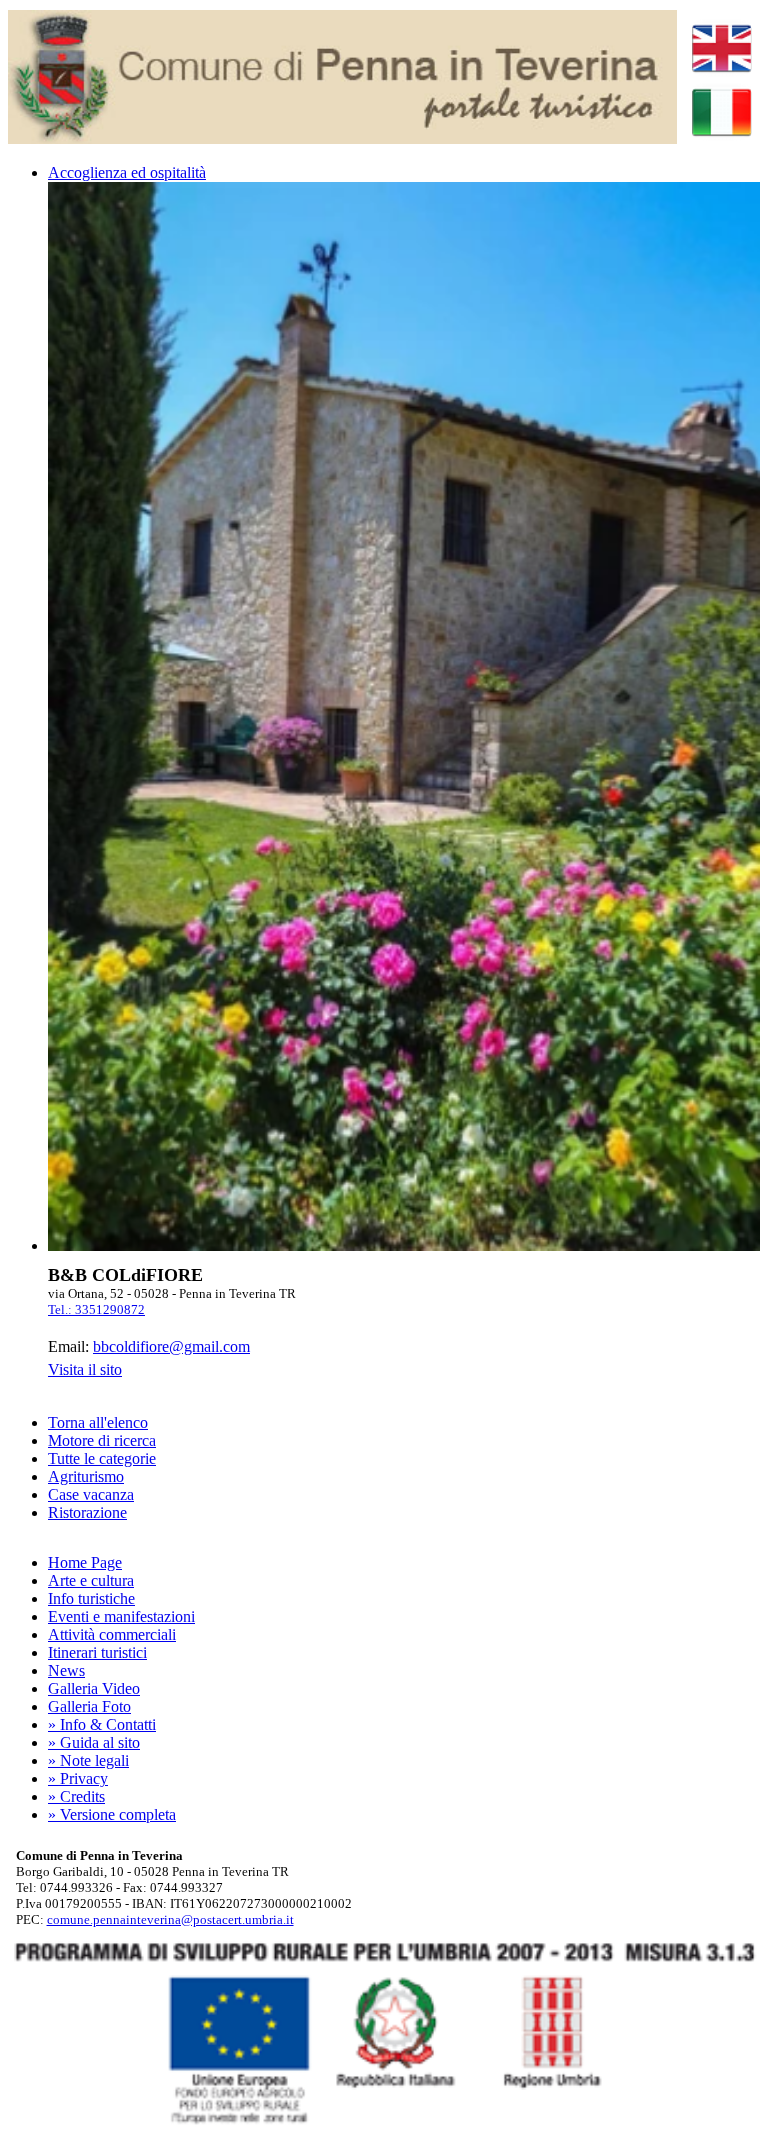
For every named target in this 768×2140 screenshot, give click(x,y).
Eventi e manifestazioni (121, 1616)
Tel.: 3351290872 (96, 1309)
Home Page (85, 1562)
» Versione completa (112, 1814)
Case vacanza (91, 1494)
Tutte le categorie (102, 1458)
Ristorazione (87, 1512)
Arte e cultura (91, 1580)
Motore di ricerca (102, 1440)
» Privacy (78, 1778)
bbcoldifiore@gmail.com (171, 1346)
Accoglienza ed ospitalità (127, 172)
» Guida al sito (94, 1742)
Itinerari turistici (97, 1652)
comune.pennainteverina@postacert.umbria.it (170, 1919)
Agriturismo (86, 1476)
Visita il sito (85, 1369)
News (66, 1670)
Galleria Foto (89, 1706)
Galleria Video (94, 1688)
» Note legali (88, 1760)
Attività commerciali (112, 1634)
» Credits (76, 1796)
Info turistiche (91, 1598)
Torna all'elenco (98, 1422)
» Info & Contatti (102, 1724)
